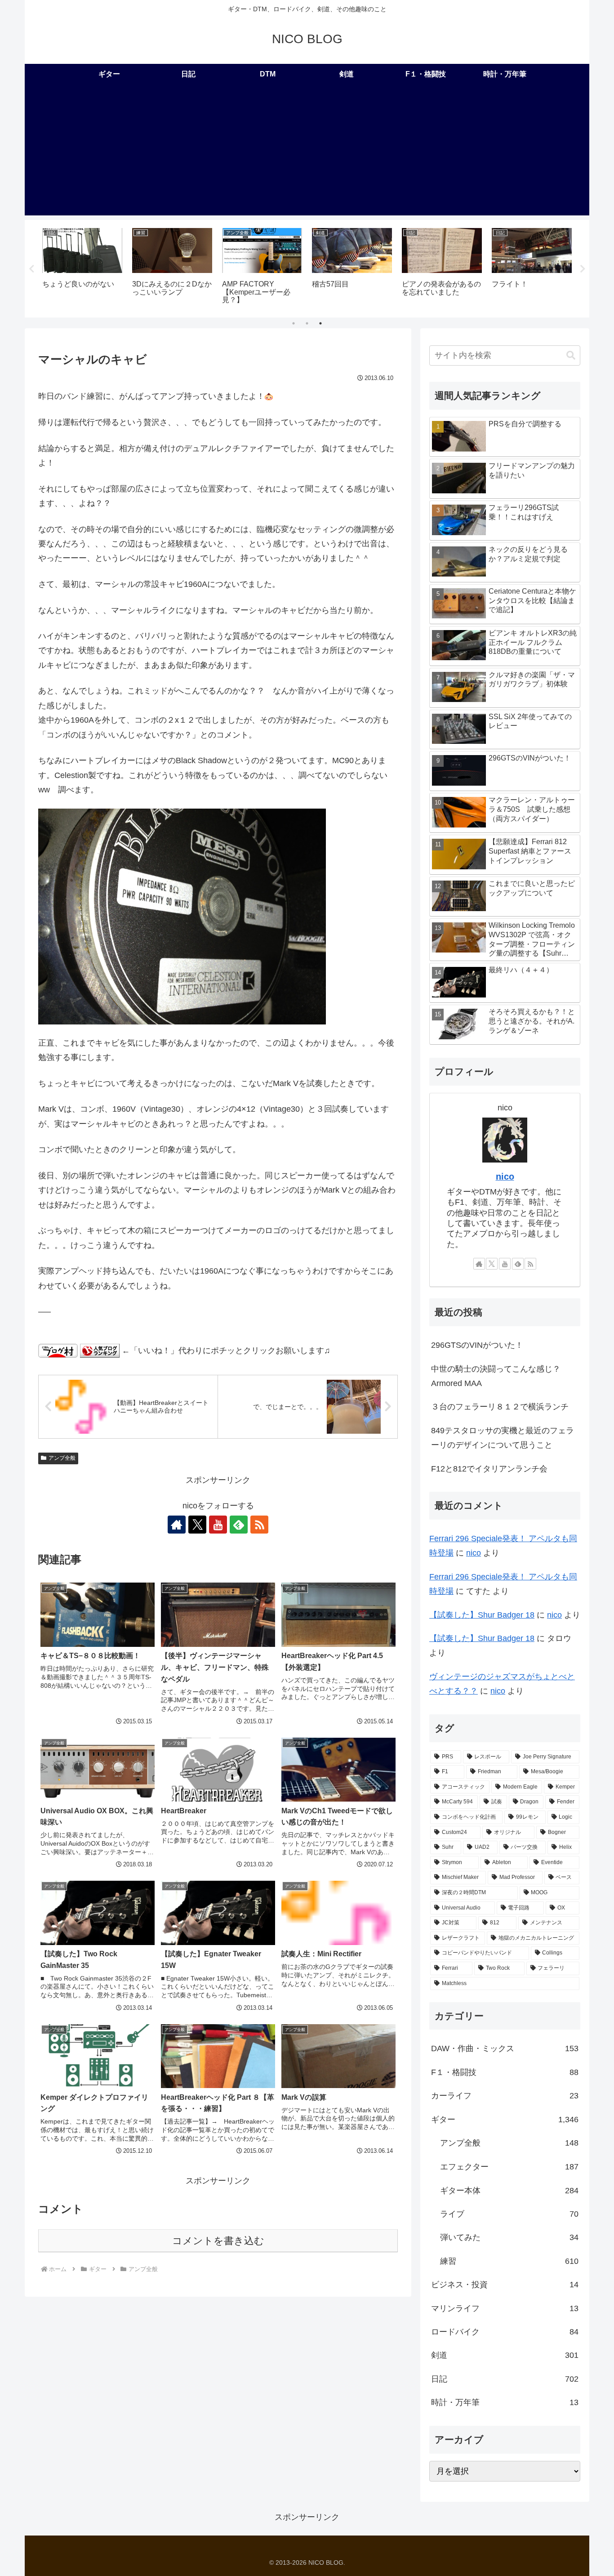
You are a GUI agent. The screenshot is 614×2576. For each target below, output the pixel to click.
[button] (571, 356)
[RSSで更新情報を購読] (259, 1525)
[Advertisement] (307, 152)
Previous (31, 269)
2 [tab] (307, 323)
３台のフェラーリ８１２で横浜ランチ (500, 1407)
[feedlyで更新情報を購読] (239, 1525)
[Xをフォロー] (197, 1525)
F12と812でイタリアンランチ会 (489, 1469)
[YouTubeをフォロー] (218, 1525)
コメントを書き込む (218, 2241)
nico (505, 1176)
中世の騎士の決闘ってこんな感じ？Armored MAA (496, 1376)
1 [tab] (294, 323)
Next (583, 269)
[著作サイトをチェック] (177, 1525)
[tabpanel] (82, 267)
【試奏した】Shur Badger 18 (482, 1615)
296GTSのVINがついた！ (477, 1345)
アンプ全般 (62, 1458)
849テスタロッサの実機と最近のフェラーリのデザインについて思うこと (503, 1438)
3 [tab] (320, 323)
